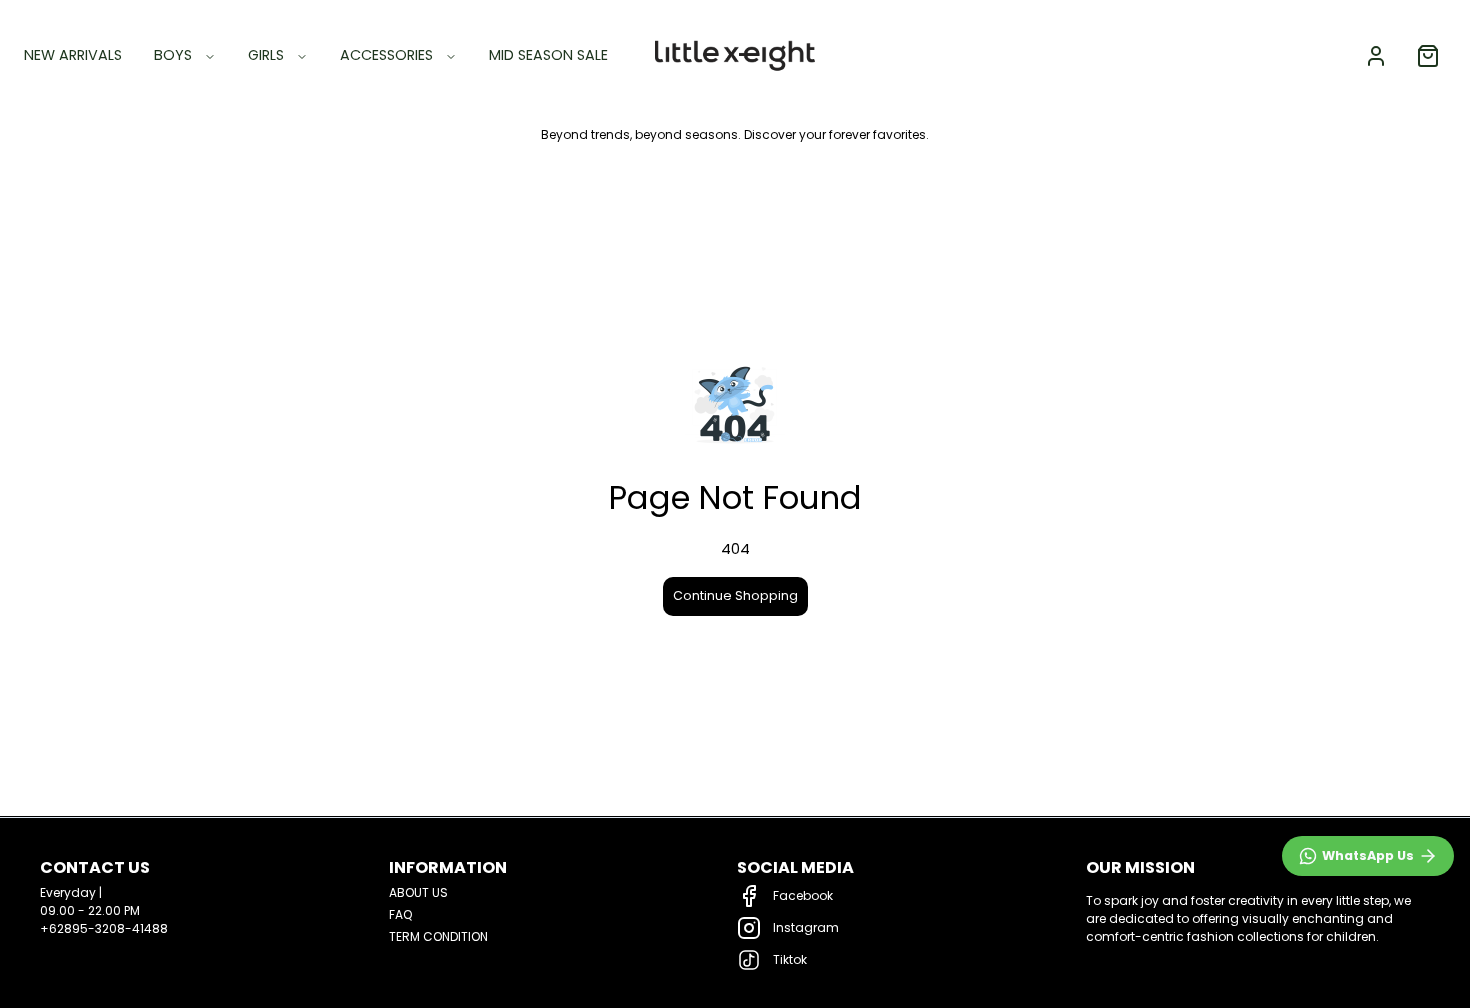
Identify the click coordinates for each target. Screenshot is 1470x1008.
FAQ (400, 914)
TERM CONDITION (438, 936)
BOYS (173, 55)
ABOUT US (418, 892)
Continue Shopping (735, 595)
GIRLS (266, 55)
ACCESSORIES (386, 55)
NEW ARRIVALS (73, 55)
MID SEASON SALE (548, 55)
